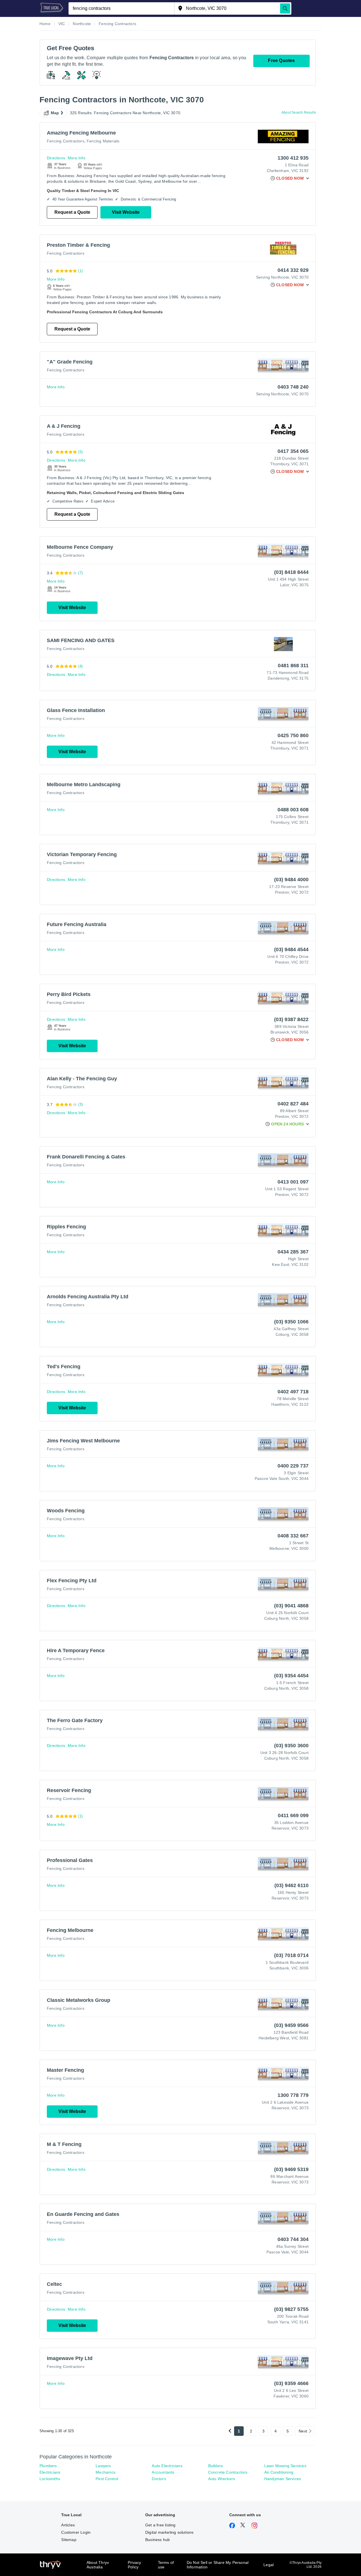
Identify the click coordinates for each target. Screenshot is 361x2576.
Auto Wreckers (222, 2479)
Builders (216, 2466)
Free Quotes (281, 60)
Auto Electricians (167, 2466)
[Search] (285, 8)
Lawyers (103, 2466)
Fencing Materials (103, 141)
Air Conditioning (279, 2472)
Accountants (163, 2472)
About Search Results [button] (299, 113)
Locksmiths (50, 2479)
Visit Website (126, 212)
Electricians (50, 2472)
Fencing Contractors (66, 141)
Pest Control (107, 2479)
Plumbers (48, 2466)
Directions (56, 158)
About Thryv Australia (98, 2565)
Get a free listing (160, 2525)
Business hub (158, 2540)
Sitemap (69, 2540)
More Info (77, 158)
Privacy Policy (134, 2565)
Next (303, 2431)
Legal (268, 2565)
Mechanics (105, 2472)
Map (55, 113)
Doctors (159, 2479)
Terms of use (166, 2565)
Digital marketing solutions (169, 2532)
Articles (68, 2525)
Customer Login (76, 2532)
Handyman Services (283, 2479)
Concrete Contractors (228, 2472)
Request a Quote (72, 212)
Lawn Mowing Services (285, 2466)
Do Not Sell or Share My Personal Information (218, 2565)
